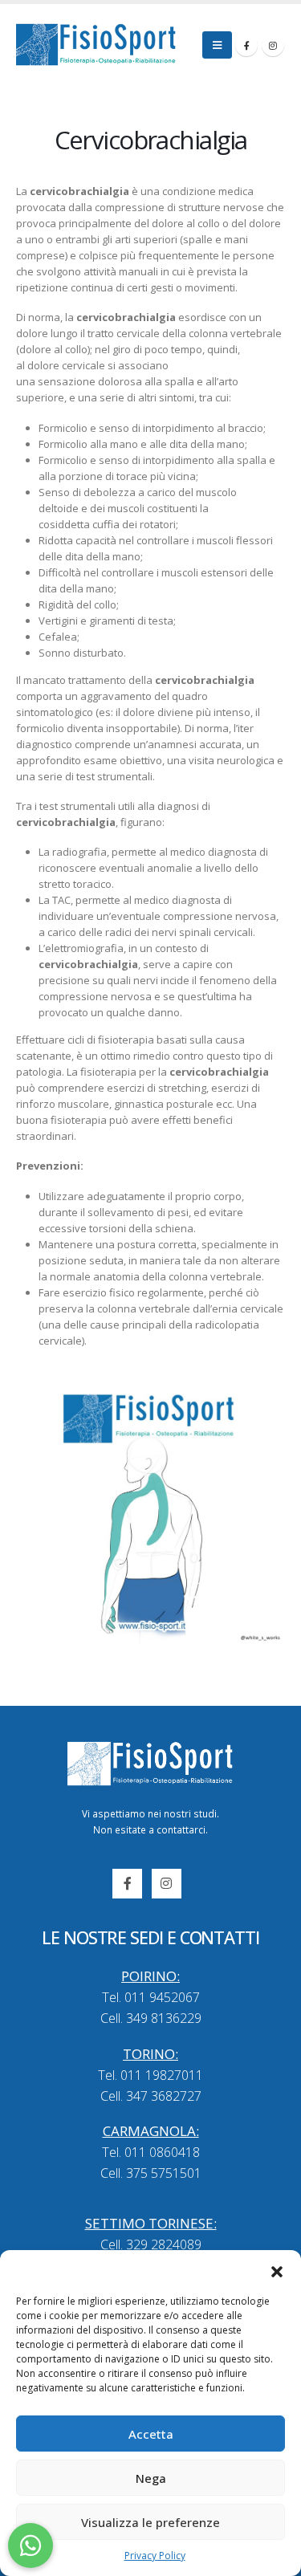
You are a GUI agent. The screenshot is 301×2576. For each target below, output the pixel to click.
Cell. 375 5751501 (151, 2173)
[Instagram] (273, 45)
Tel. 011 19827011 (150, 2075)
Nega (151, 2478)
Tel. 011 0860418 (151, 2152)
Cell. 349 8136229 (151, 2018)
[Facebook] (246, 45)
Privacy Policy (155, 2556)
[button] (277, 2270)
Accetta (151, 2434)
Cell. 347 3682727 (151, 2096)
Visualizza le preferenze (150, 2522)
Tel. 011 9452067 (151, 1997)
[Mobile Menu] (217, 45)
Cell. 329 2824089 (151, 2244)
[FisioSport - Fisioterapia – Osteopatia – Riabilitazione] (96, 45)
